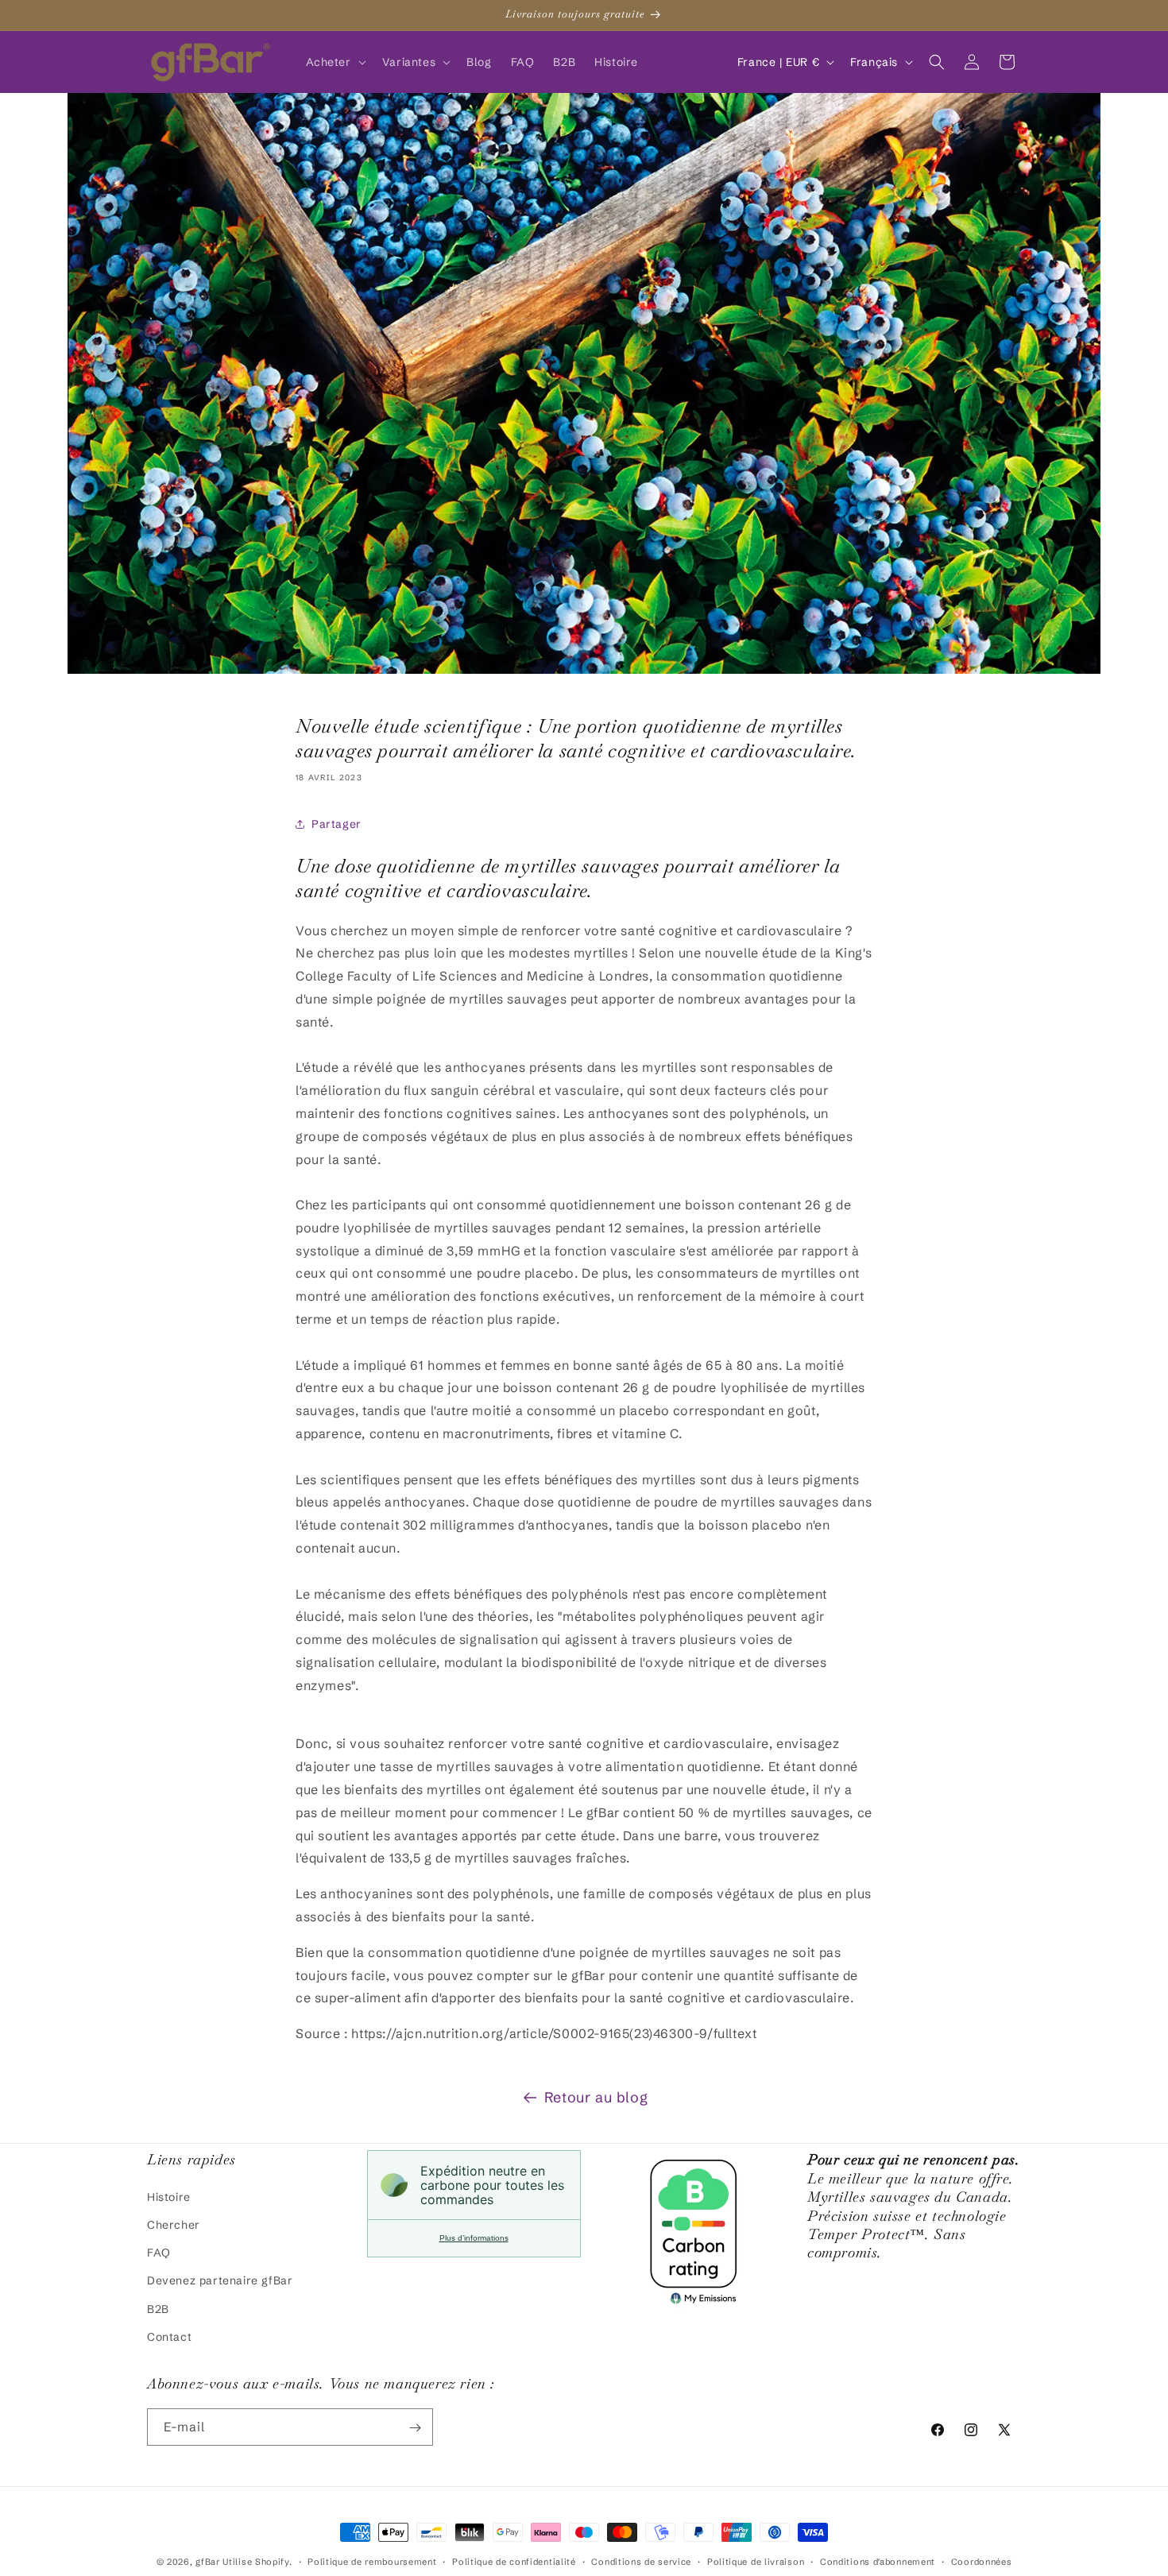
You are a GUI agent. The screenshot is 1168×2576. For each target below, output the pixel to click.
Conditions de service (641, 2561)
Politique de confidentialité (514, 2561)
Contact (169, 2336)
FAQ (159, 2252)
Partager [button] (336, 824)
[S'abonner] (415, 2428)
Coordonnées (982, 2561)
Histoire (169, 2196)
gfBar (208, 2562)
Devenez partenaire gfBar (220, 2280)
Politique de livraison (756, 2561)
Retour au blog (596, 2097)
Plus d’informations (474, 2238)
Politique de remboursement (372, 2561)
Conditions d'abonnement (878, 2561)
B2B (158, 2308)
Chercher (174, 2224)
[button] (335, 62)
